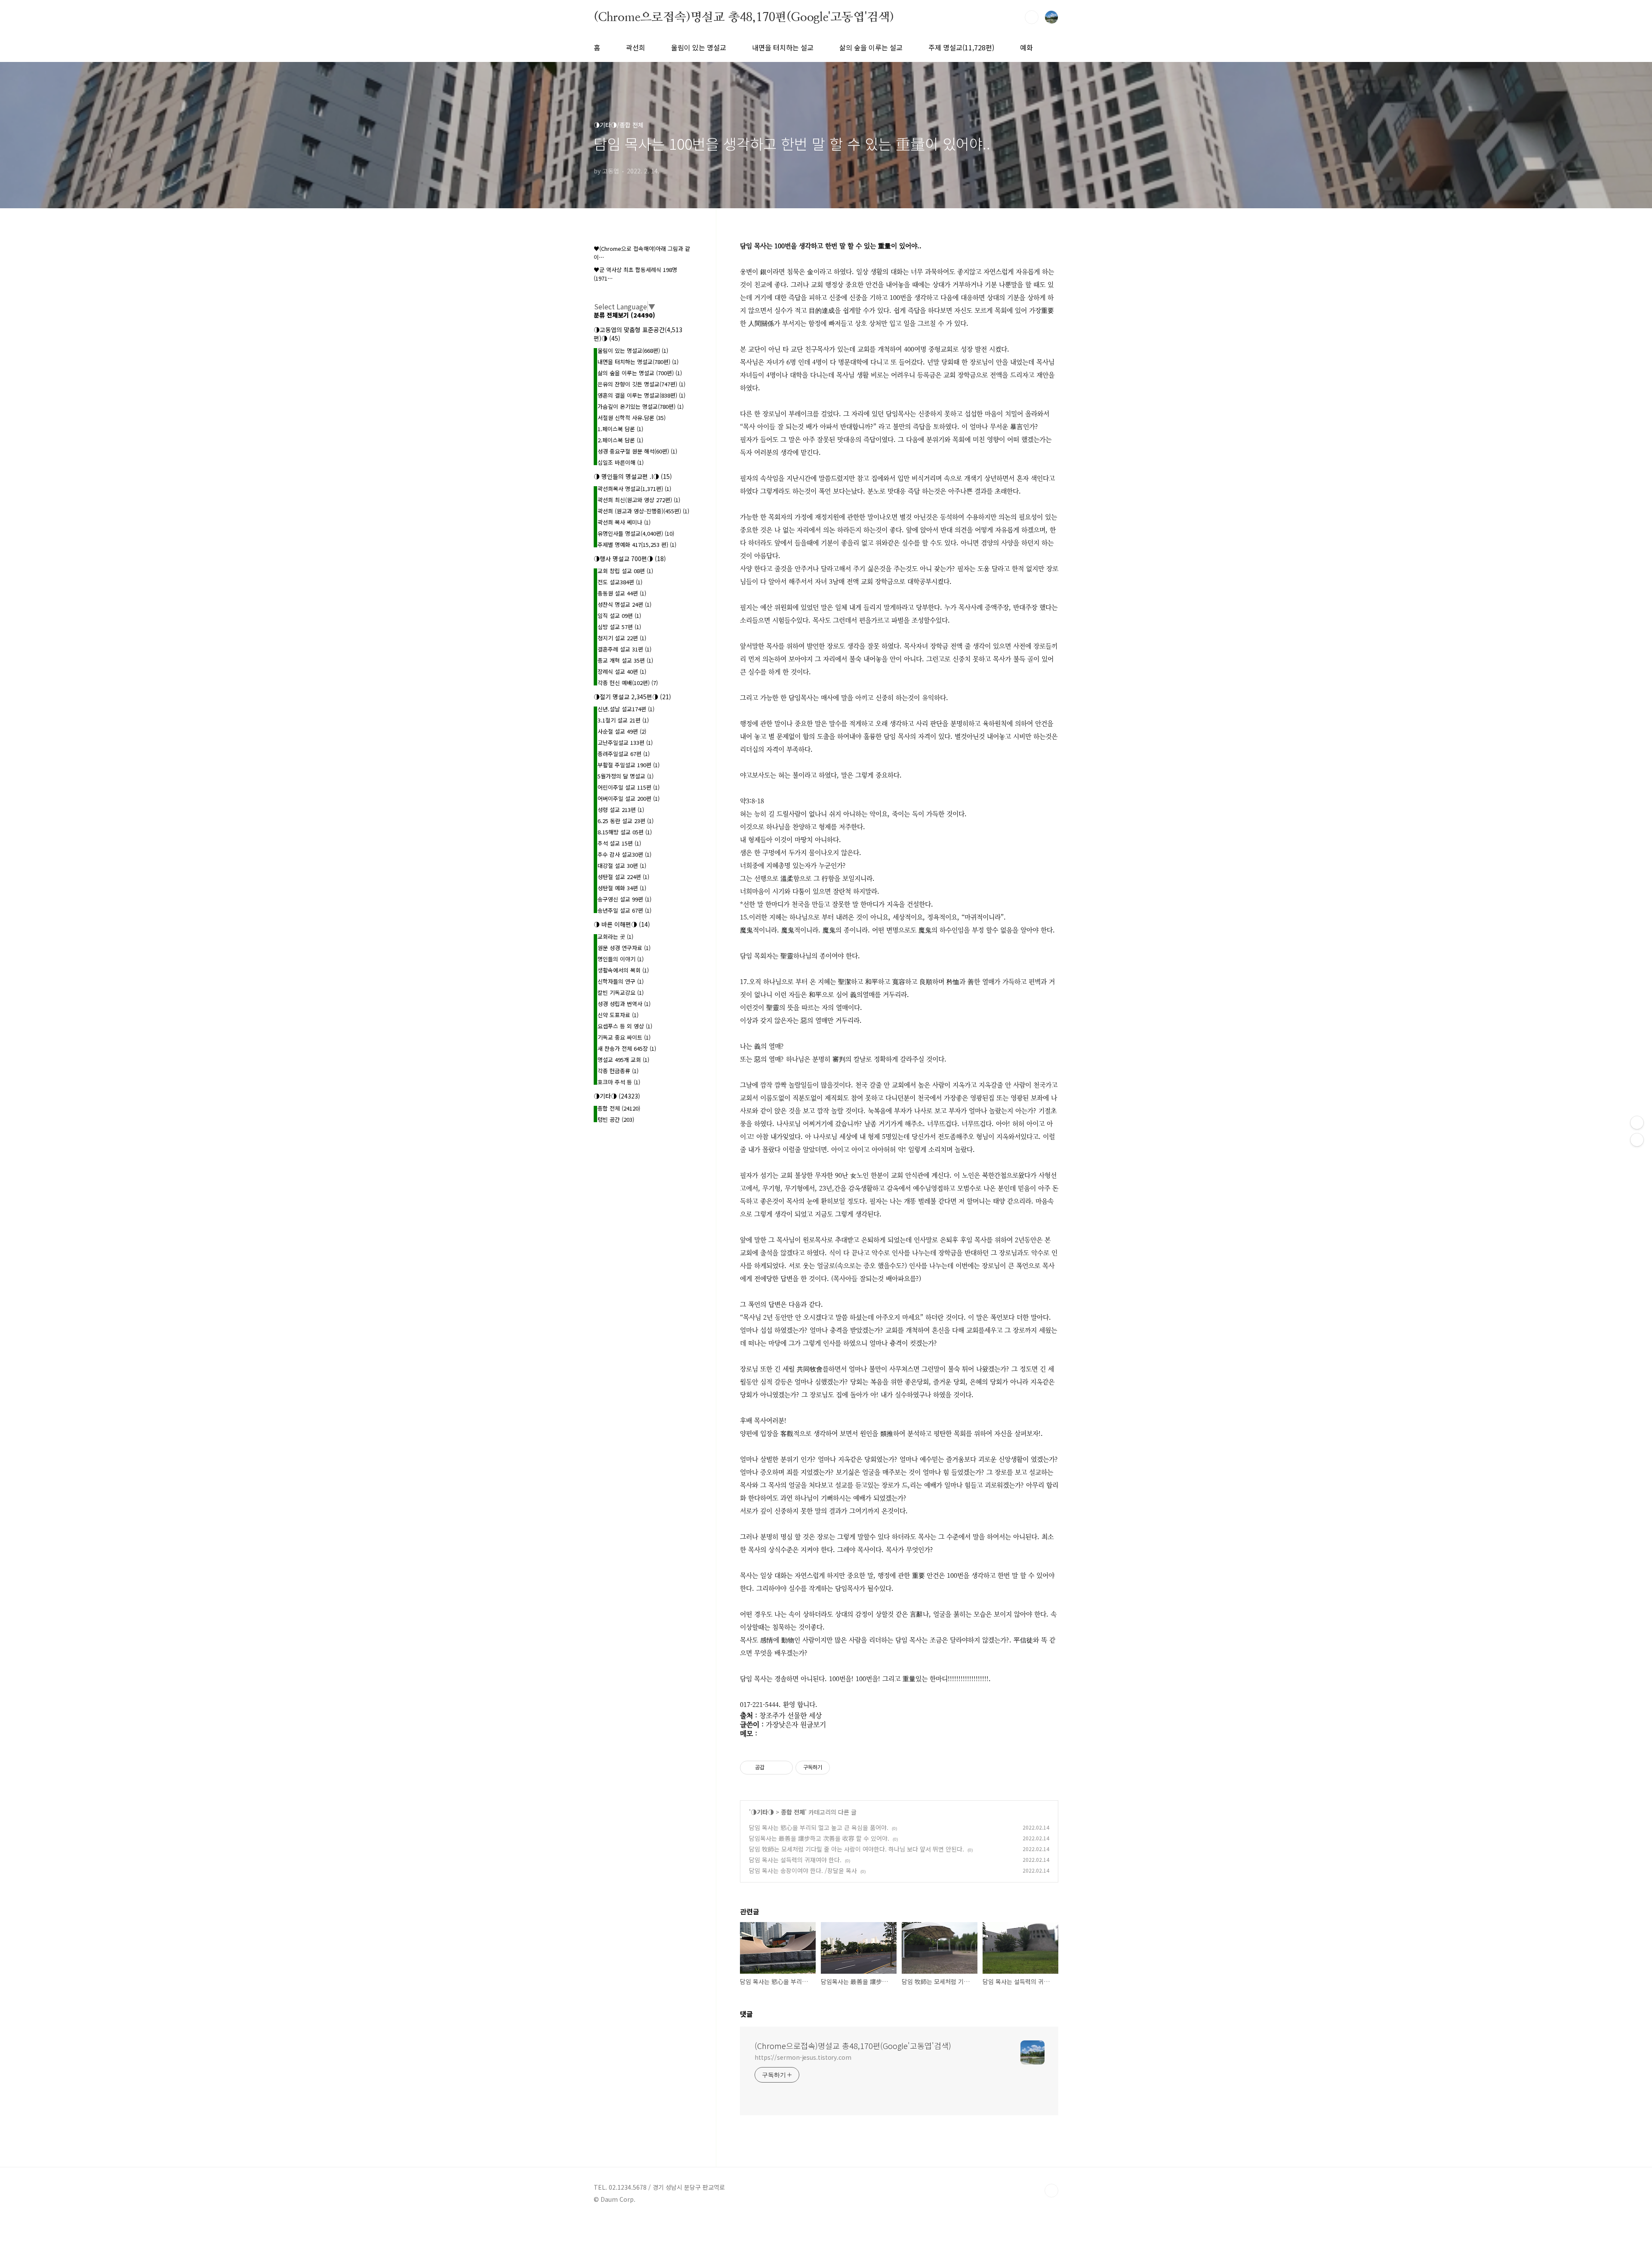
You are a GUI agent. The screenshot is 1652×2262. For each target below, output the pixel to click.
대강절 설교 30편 (622, 866)
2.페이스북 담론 (620, 440)
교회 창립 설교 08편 (625, 571)
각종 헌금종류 (618, 1071)
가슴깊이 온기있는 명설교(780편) (641, 406)
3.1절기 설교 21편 (623, 720)
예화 (1026, 47)
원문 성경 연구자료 (624, 948)
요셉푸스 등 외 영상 (625, 1026)
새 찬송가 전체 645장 (627, 1048)
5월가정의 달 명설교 (626, 776)
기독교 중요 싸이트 (624, 1037)
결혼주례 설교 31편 (624, 649)
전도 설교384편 (620, 582)
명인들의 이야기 (621, 959)
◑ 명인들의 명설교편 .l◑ (633, 476)
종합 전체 (793, 1812)
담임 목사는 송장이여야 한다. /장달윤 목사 (803, 1870)
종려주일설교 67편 (624, 754)
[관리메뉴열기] (1637, 1123)
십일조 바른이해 (621, 462)
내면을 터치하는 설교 (783, 47)
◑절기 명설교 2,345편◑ (632, 697)
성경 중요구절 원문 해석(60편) (637, 451)
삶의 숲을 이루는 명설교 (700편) (640, 373)
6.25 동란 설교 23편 (626, 821)
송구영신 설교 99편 (624, 899)
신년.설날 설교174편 (626, 709)
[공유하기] (772, 1768)
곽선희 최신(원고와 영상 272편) (639, 500)
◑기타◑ (762, 1812)
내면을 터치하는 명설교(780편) (638, 362)
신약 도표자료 (618, 1015)
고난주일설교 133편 (625, 742)
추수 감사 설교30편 (624, 854)
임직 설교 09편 (619, 616)
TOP (1051, 2191)
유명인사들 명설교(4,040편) (636, 533)
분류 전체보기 (624, 315)
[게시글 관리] (783, 1768)
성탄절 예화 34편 (622, 888)
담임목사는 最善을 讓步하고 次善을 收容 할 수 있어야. (819, 1838)
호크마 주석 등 (619, 1082)
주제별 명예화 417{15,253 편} (637, 545)
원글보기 (813, 1724)
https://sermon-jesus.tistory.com (803, 2057)
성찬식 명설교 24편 (624, 604)
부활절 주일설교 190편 (629, 765)
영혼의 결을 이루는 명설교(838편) (641, 395)
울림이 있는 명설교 (699, 47)
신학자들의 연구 (621, 981)
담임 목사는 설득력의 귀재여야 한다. (795, 1860)
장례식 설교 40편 (622, 671)
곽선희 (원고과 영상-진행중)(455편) (643, 511)
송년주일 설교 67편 (624, 910)
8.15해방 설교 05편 (625, 832)
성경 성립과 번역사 (624, 1004)
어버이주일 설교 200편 (629, 798)
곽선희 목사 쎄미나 (624, 522)
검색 (1032, 17)
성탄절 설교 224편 (623, 877)
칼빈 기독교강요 (621, 992)
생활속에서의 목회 (623, 970)
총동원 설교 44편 (622, 593)
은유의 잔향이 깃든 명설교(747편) (641, 384)
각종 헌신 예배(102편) (628, 683)
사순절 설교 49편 (622, 731)
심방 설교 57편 (619, 627)
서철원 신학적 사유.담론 (632, 418)
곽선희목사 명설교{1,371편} (634, 489)
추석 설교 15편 (619, 843)
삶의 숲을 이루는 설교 (871, 47)
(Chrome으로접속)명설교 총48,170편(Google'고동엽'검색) (744, 17)
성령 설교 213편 (621, 810)
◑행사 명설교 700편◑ (630, 559)
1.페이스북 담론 (620, 429)
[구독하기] (1637, 1140)
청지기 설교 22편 (622, 638)
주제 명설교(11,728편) (961, 47)
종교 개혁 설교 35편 (625, 660)
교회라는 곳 (615, 937)
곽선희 (636, 47)
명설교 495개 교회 (623, 1060)
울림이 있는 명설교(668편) (633, 350)
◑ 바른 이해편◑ (622, 924)
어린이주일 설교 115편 (629, 787)
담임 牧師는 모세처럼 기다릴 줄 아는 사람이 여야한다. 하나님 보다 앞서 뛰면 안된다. (857, 1849)
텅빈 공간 (616, 1119)
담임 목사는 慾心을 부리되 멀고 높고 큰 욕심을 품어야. (819, 1827)
